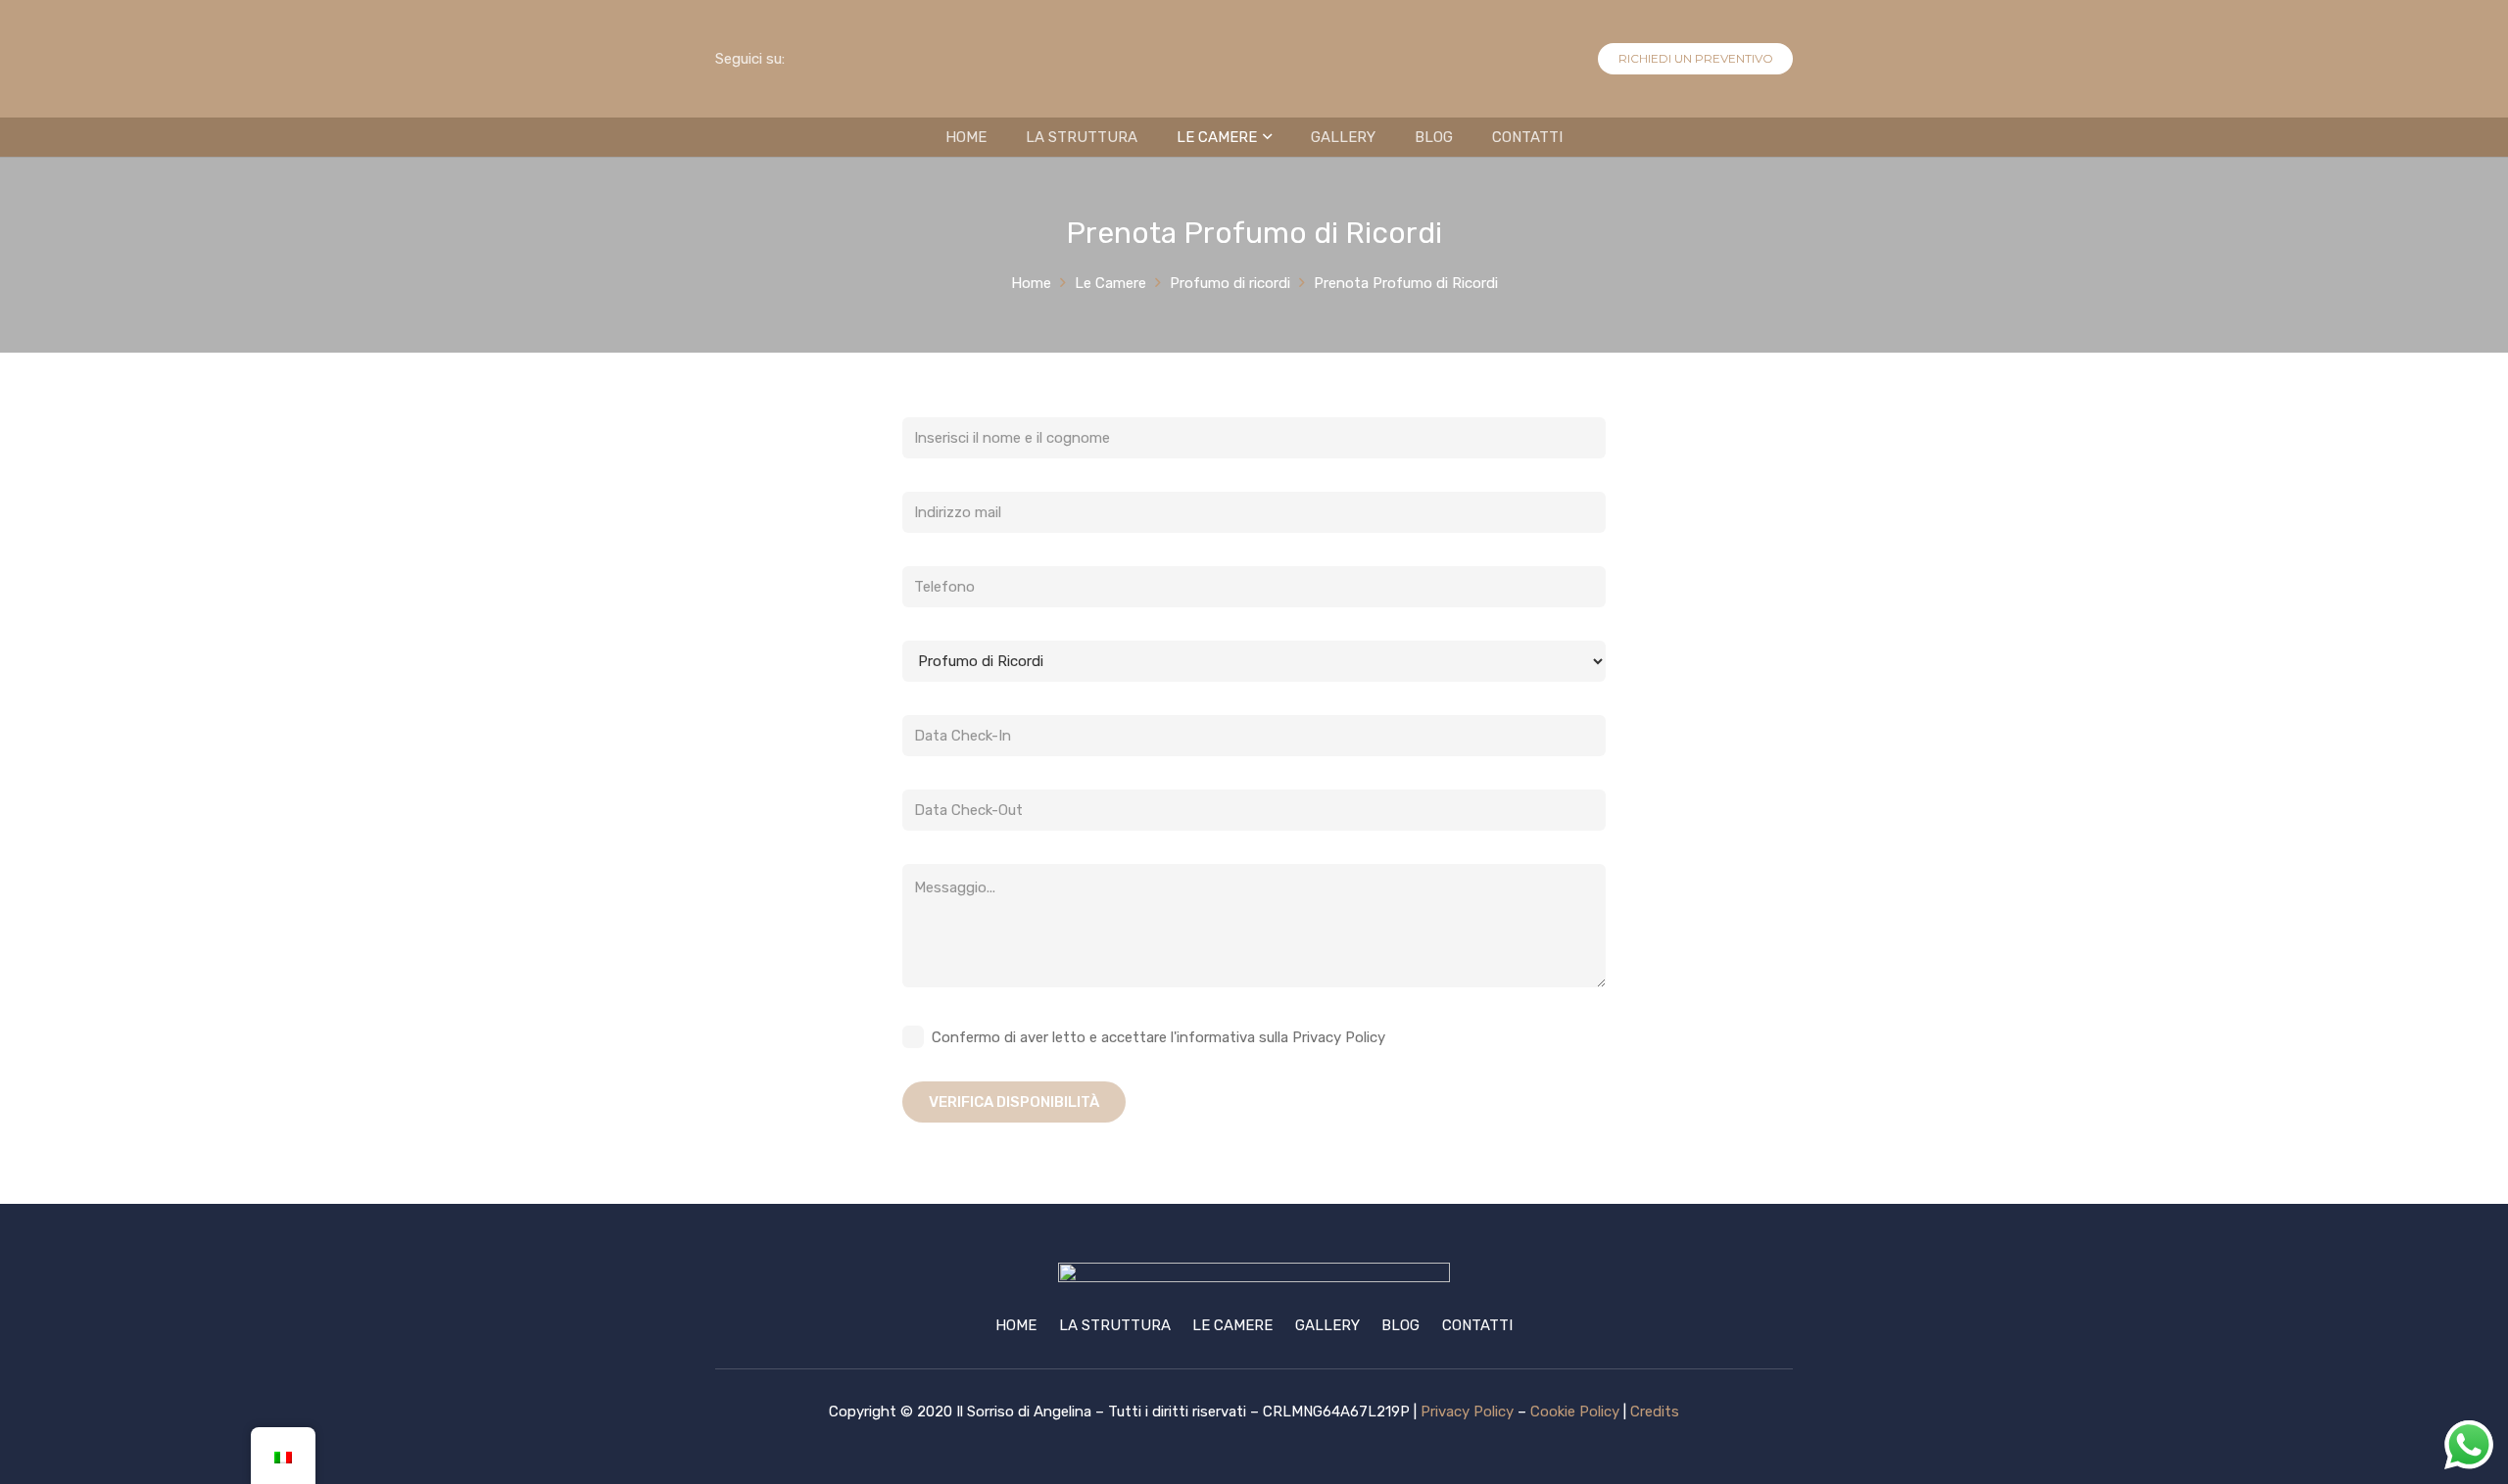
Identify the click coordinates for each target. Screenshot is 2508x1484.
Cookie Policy (1575, 1412)
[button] (1264, 137)
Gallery (1327, 1325)
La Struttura (1115, 1325)
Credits (1655, 1412)
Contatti (1477, 1325)
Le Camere (1232, 1325)
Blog (1400, 1325)
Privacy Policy (1467, 1412)
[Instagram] (864, 59)
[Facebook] (825, 59)
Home (1016, 1325)
